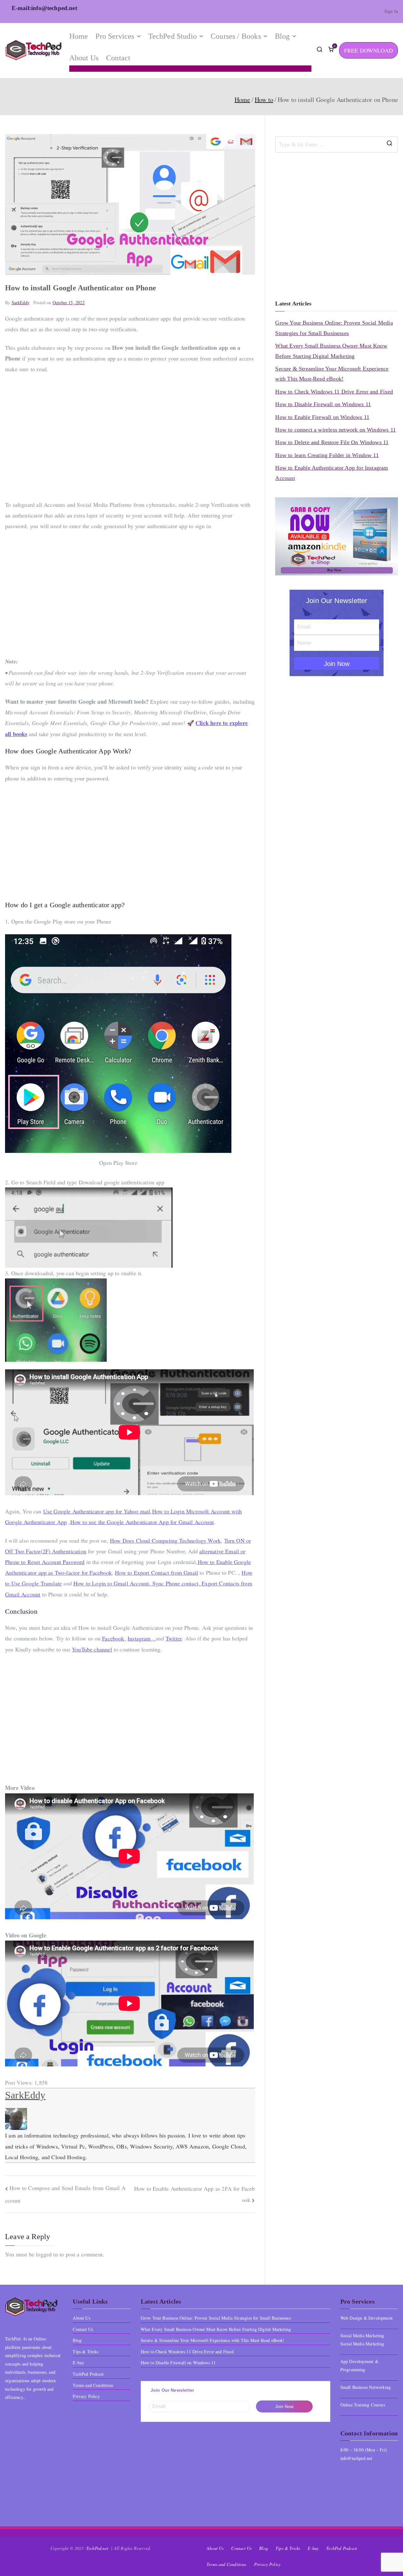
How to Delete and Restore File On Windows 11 (332, 442)
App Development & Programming (359, 2366)
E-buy (78, 2363)
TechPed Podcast (88, 2374)
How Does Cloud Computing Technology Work (165, 1540)
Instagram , (142, 1638)
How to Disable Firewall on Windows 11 (323, 404)
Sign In (391, 11)
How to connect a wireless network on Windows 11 (335, 430)
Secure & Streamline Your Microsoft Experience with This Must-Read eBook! (332, 374)
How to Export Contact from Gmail (156, 1573)
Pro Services (115, 36)
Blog (282, 36)
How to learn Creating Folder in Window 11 (327, 455)
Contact (118, 58)
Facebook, (114, 1638)
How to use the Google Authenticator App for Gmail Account (142, 1522)
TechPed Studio (173, 36)
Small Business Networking (366, 2387)
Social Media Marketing (362, 2344)
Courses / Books (236, 36)
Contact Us (83, 2329)
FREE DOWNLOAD (369, 50)
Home (79, 36)
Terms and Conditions (93, 2385)
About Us (84, 58)
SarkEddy (21, 302)
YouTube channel (92, 1649)
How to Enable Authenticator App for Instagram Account (332, 473)
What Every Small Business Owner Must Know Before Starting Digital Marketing (331, 351)
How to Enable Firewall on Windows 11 (322, 417)
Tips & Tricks (85, 2352)
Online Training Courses (363, 2405)
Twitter (174, 1638)
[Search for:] (337, 144)
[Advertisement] (130, 437)
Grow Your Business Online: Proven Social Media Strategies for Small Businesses (334, 328)
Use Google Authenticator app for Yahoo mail (97, 1511)
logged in (47, 2254)
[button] (138, 36)
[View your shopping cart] (331, 50)
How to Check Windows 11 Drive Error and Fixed (334, 392)
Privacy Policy (86, 2396)
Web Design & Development (366, 2318)
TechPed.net (98, 2548)
